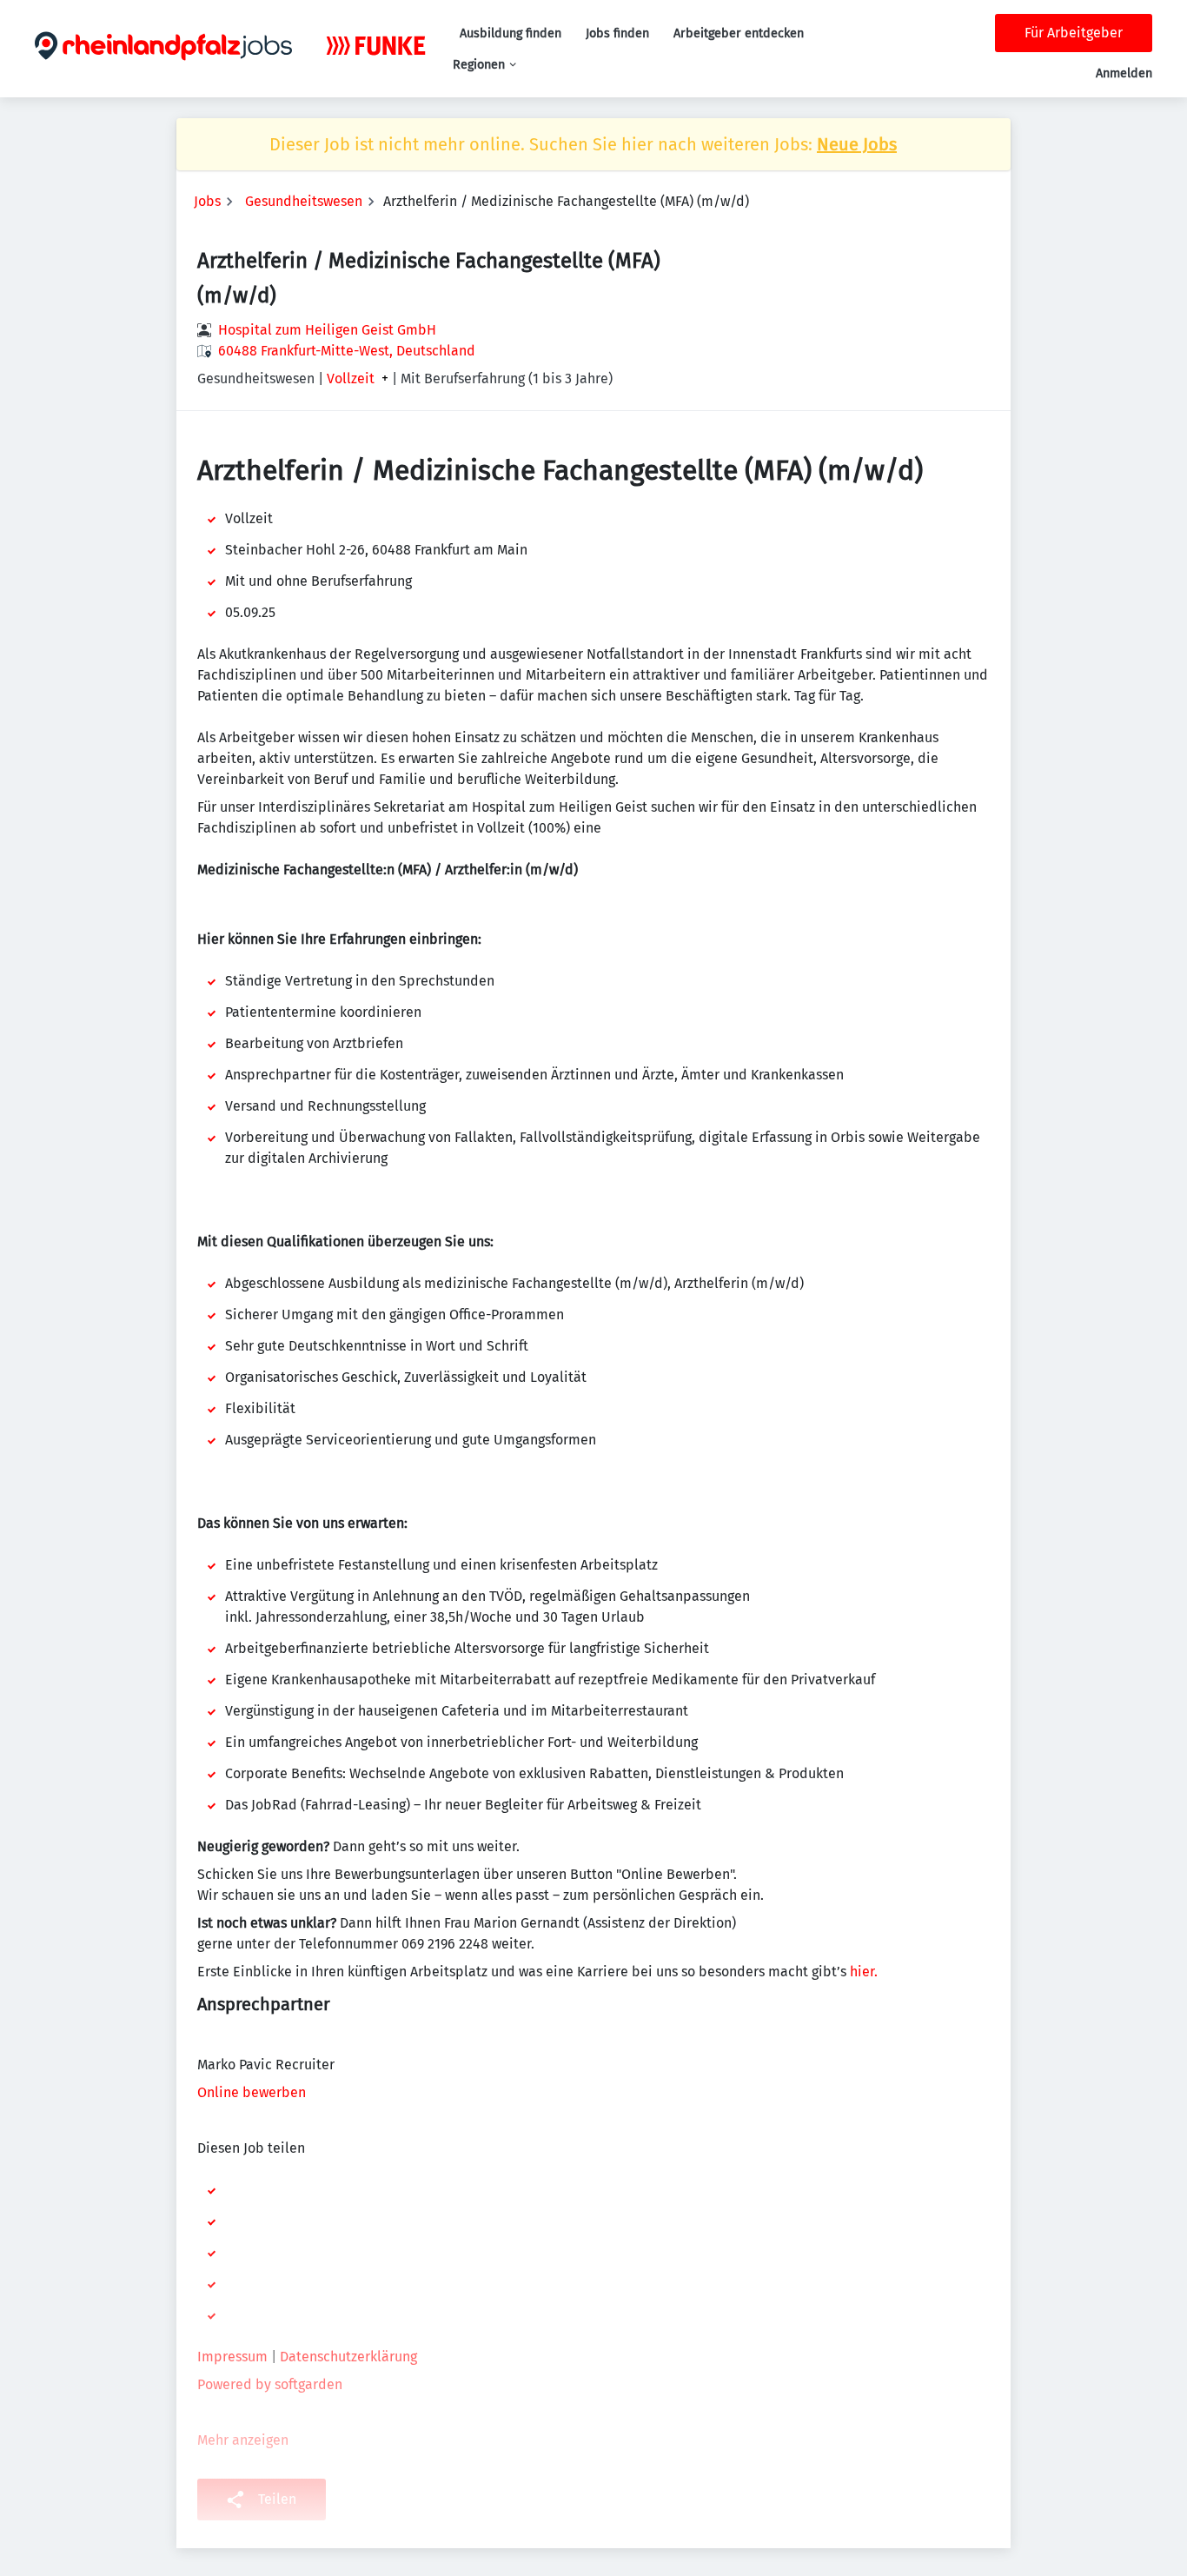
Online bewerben (253, 2092)
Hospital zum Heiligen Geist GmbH (327, 330)
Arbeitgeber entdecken (739, 33)
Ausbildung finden (511, 33)
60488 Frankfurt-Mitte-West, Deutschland (347, 351)
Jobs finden (617, 33)
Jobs (207, 201)
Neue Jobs (857, 144)
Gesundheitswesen (304, 201)
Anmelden (1124, 73)
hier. (864, 1972)
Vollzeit (351, 379)
